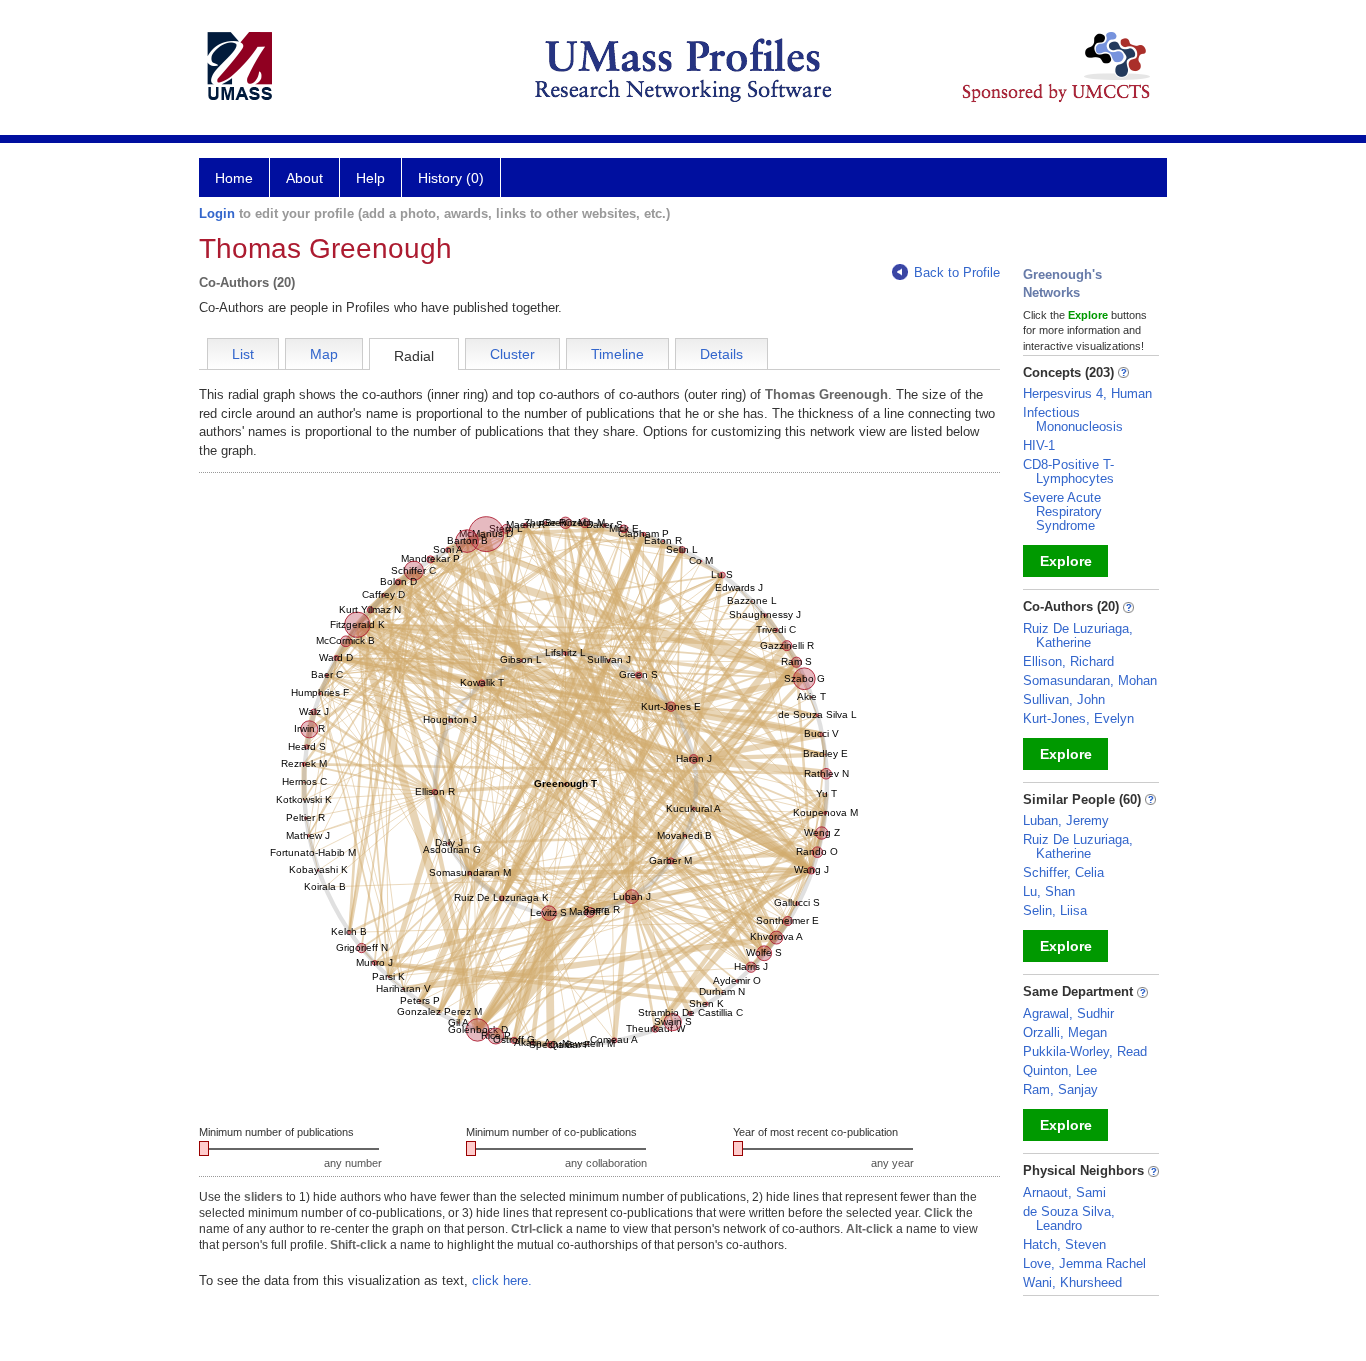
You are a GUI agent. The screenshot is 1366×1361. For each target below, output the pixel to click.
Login (217, 213)
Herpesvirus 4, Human (1087, 393)
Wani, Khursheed (1072, 1282)
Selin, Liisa (1055, 910)
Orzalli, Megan (1065, 1032)
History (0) (451, 178)
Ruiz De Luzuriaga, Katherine (1078, 635)
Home (234, 178)
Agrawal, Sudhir (1068, 1013)
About (304, 178)
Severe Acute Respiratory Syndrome (1062, 511)
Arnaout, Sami (1064, 1192)
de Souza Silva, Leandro (1069, 1218)
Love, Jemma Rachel (1084, 1263)
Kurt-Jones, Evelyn (1078, 718)
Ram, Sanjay (1060, 1089)
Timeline (617, 354)
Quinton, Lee (1060, 1070)
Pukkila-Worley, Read (1085, 1051)
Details (721, 354)
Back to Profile (957, 272)
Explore (1066, 561)
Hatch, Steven (1064, 1244)
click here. (502, 1280)
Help (370, 178)
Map (324, 354)
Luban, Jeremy (1066, 820)
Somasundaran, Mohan (1090, 680)
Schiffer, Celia (1063, 872)
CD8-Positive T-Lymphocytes (1068, 471)
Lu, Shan (1049, 891)
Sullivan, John (1064, 699)
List (243, 354)
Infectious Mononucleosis (1073, 419)
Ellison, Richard (1068, 661)
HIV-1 (1039, 445)
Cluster (512, 354)
